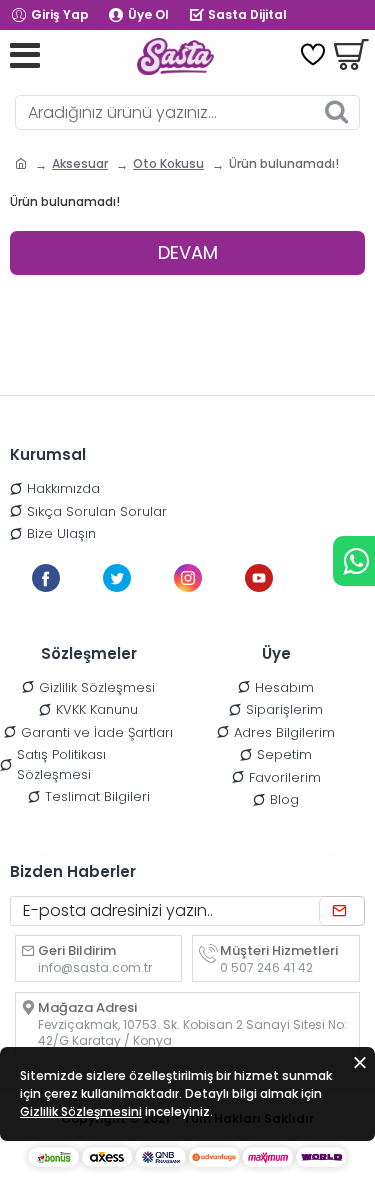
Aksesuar (80, 163)
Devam (188, 252)
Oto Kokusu (168, 163)
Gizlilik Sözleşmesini (81, 1111)
